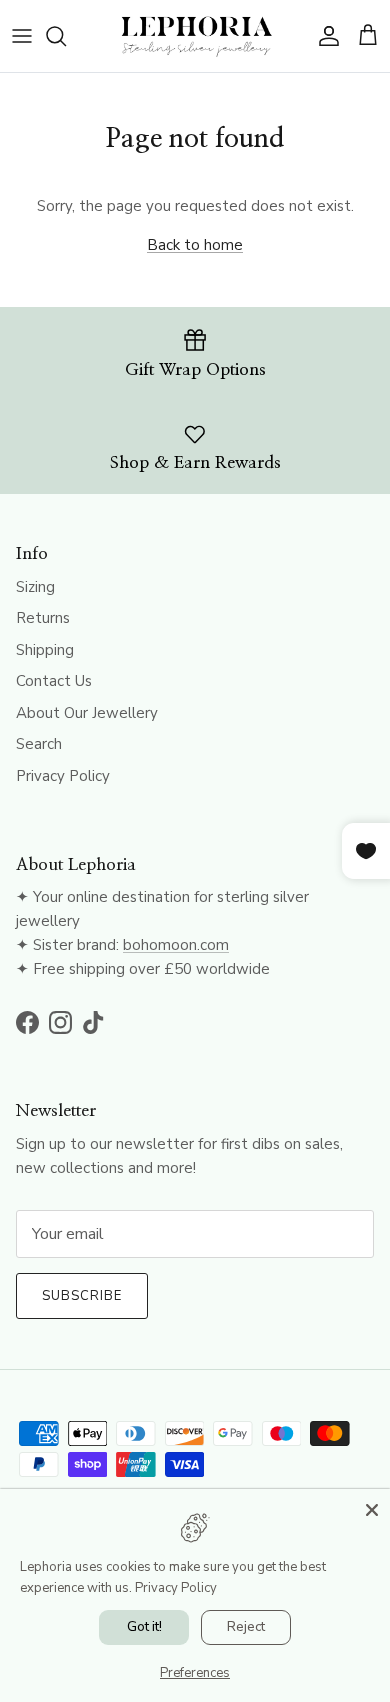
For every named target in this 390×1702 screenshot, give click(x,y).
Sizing (35, 587)
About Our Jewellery (87, 713)
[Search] (66, 36)
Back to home (195, 245)
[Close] (372, 1507)
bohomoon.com (176, 945)
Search (39, 744)
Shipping (45, 650)
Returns (43, 618)
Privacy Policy (63, 776)
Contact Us (54, 681)
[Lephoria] (195, 36)
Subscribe (82, 1296)
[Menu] (22, 36)
